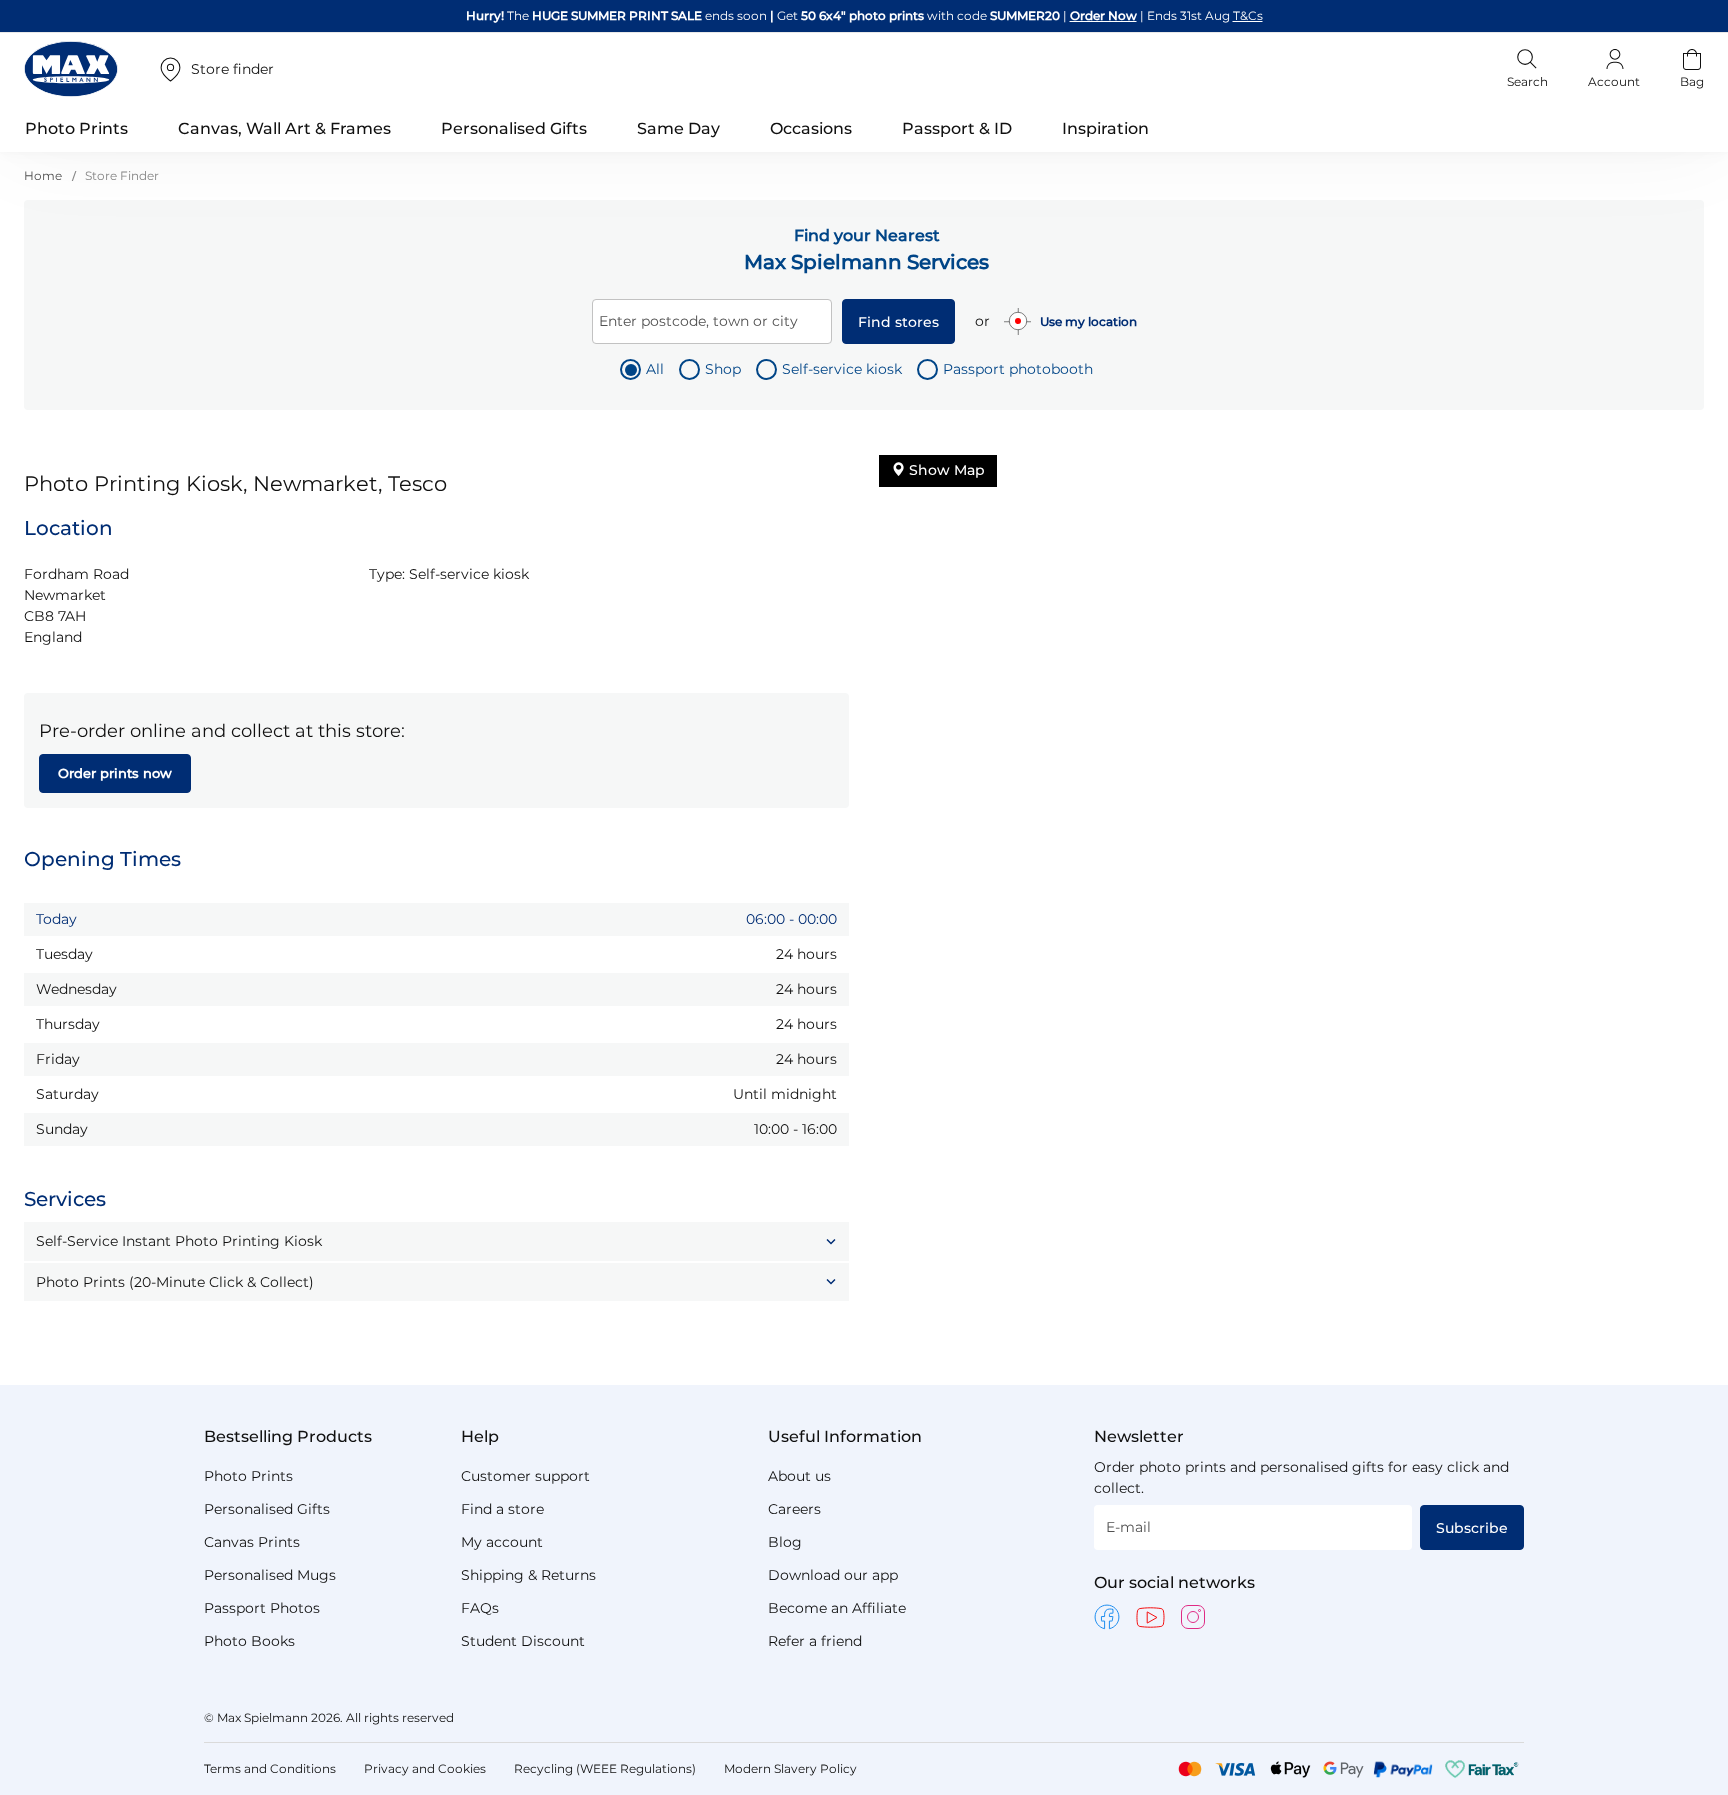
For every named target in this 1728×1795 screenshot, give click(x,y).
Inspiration (1105, 128)
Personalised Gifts (267, 1509)
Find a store (502, 1509)
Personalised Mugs (270, 1575)
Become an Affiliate (837, 1608)
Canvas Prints (252, 1542)
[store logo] (71, 69)
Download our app (833, 1575)
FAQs (480, 1608)
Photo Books (249, 1641)
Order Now (1103, 15)
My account (502, 1542)
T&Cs (1248, 15)
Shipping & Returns (528, 1575)
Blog (785, 1542)
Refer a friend (815, 1641)
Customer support (525, 1476)
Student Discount (523, 1641)
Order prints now (115, 773)
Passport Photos (262, 1608)
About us (799, 1476)
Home (44, 175)
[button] (436, 1241)
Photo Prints (248, 1476)
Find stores (898, 322)
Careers (794, 1509)
